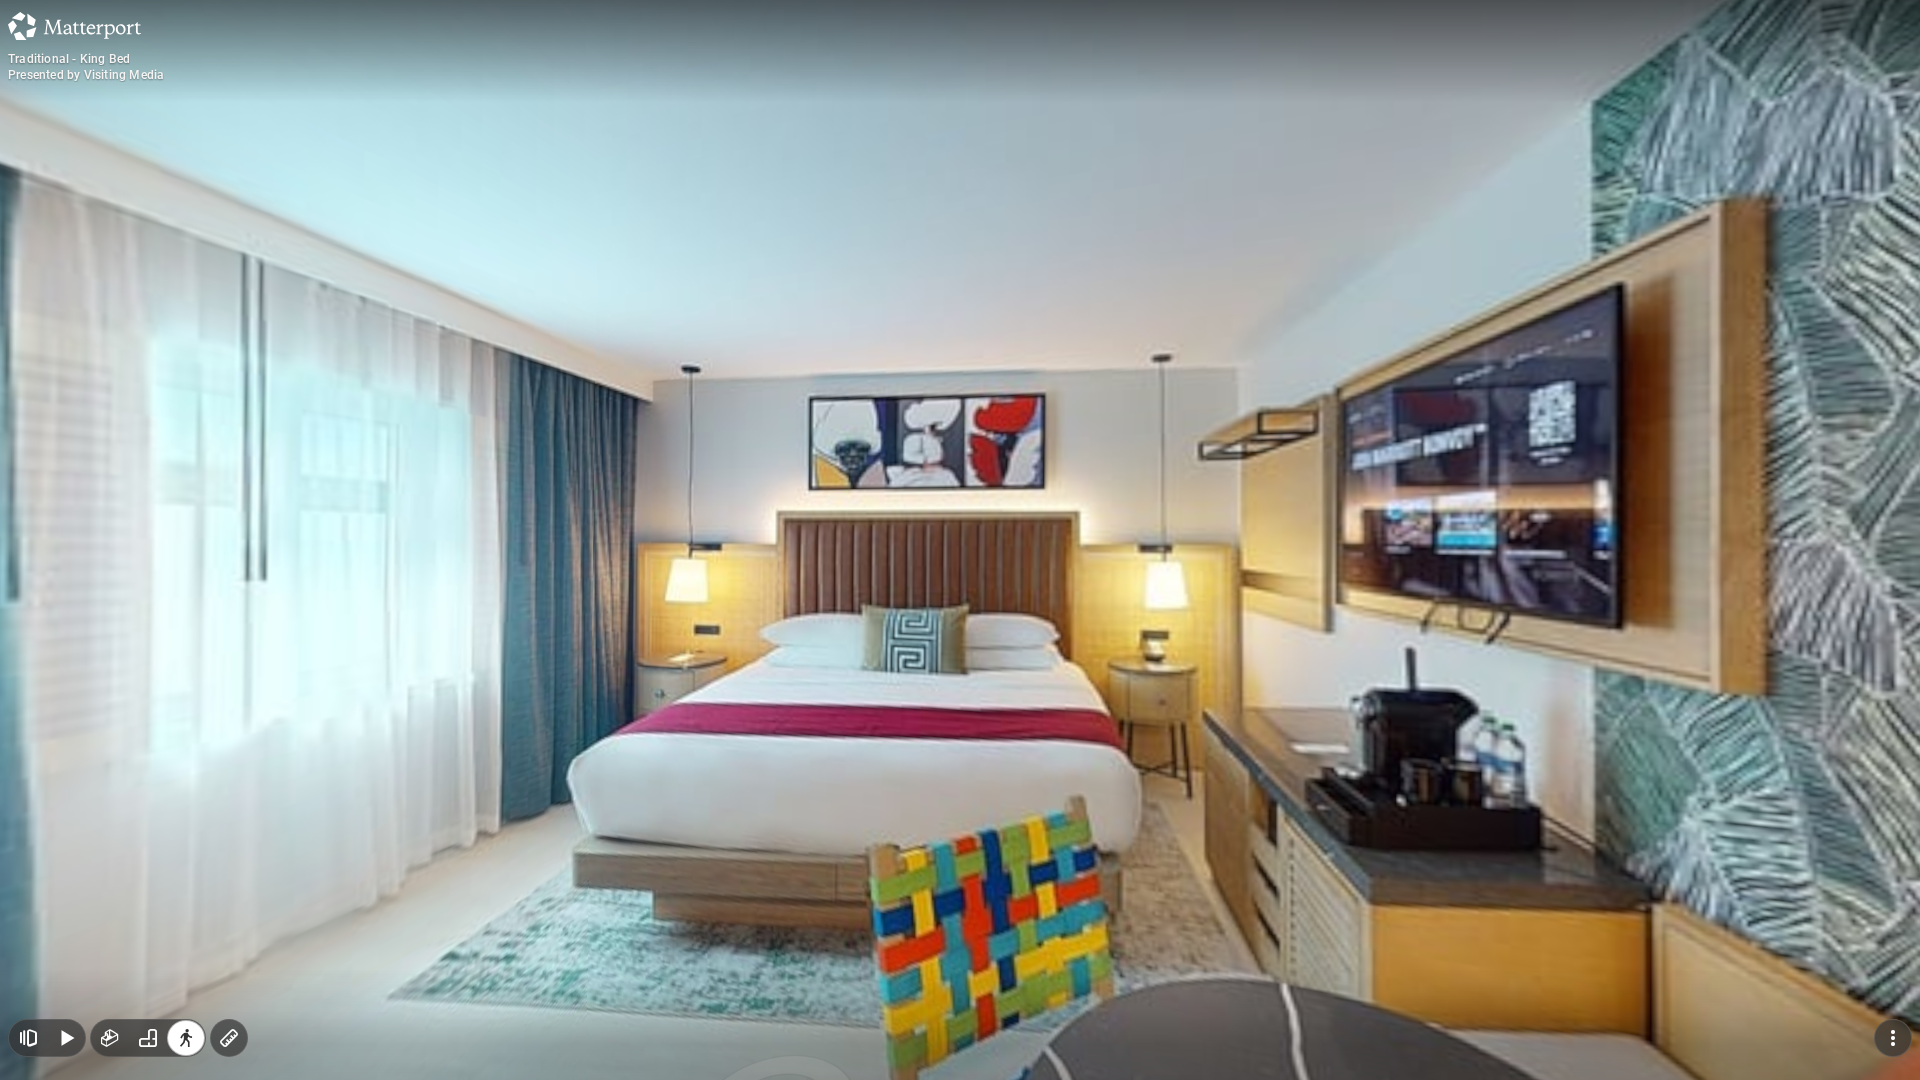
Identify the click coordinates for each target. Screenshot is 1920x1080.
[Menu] (1893, 1038)
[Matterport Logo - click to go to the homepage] (74, 26)
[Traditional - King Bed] (960, 540)
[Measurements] (229, 1038)
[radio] (110, 1038)
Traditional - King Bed (69, 59)
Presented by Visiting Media (86, 75)
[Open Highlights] (28, 1038)
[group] (148, 1038)
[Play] (66, 1038)
